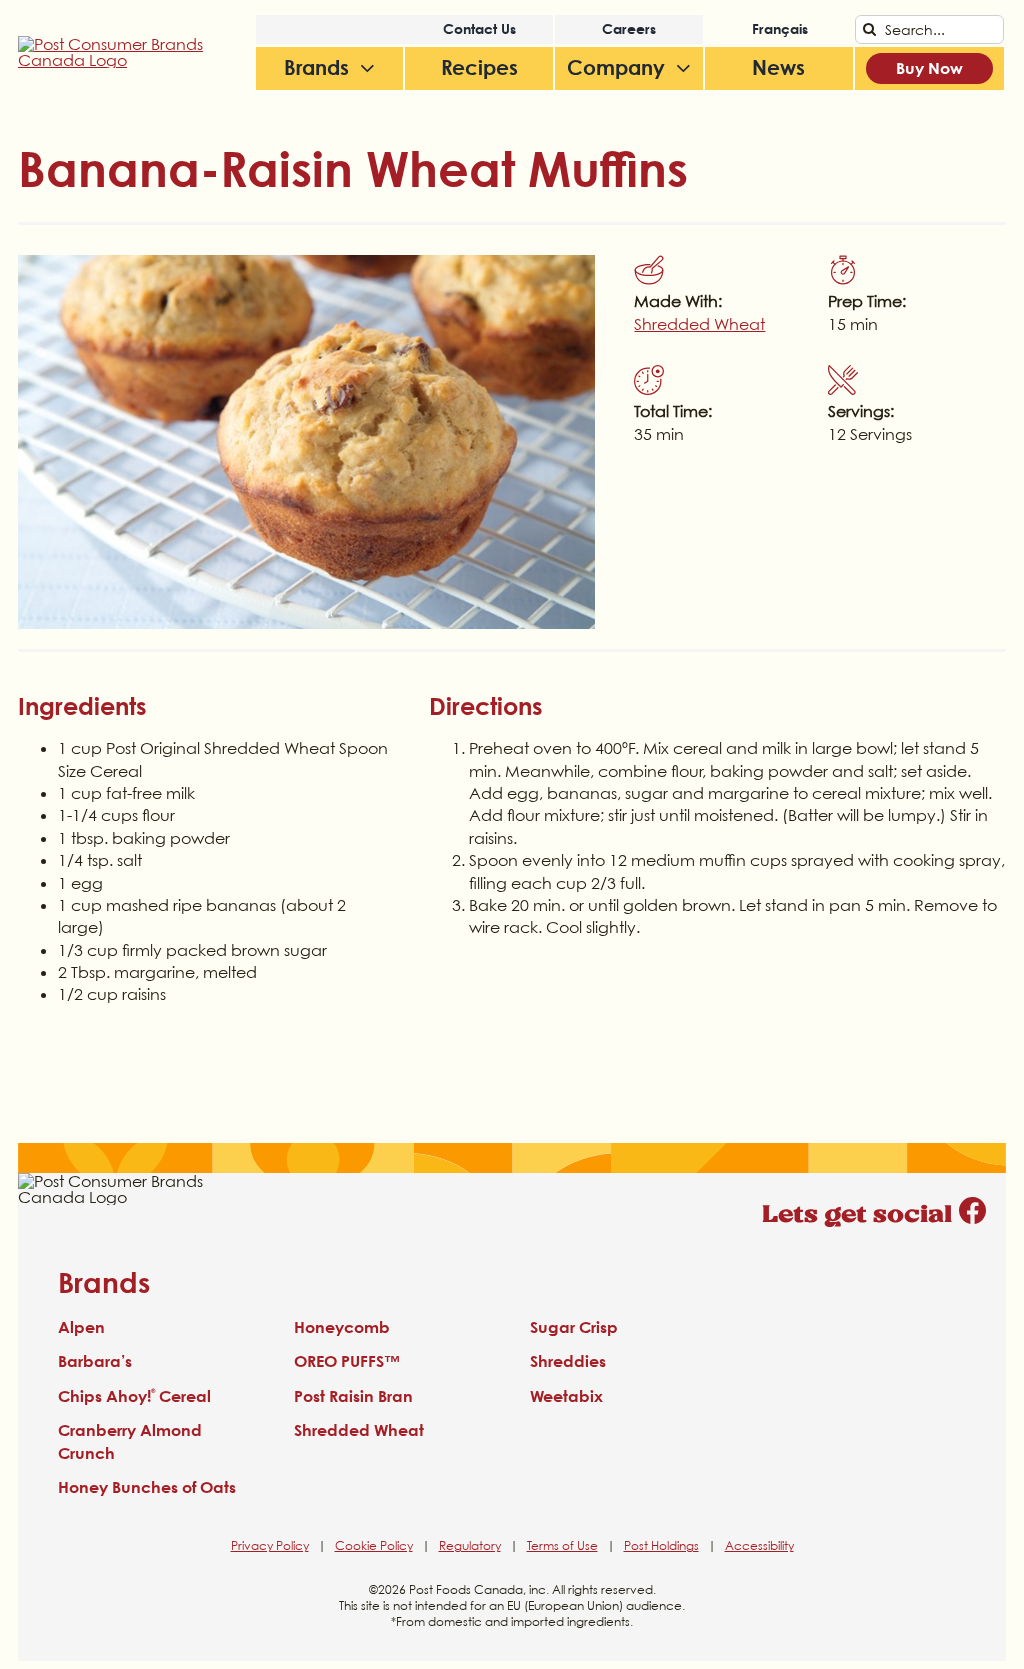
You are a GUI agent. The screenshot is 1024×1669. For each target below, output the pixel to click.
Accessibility (759, 1545)
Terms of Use (562, 1545)
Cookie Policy (374, 1545)
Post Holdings (661, 1545)
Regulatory (470, 1545)
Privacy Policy (270, 1545)
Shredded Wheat (699, 324)
